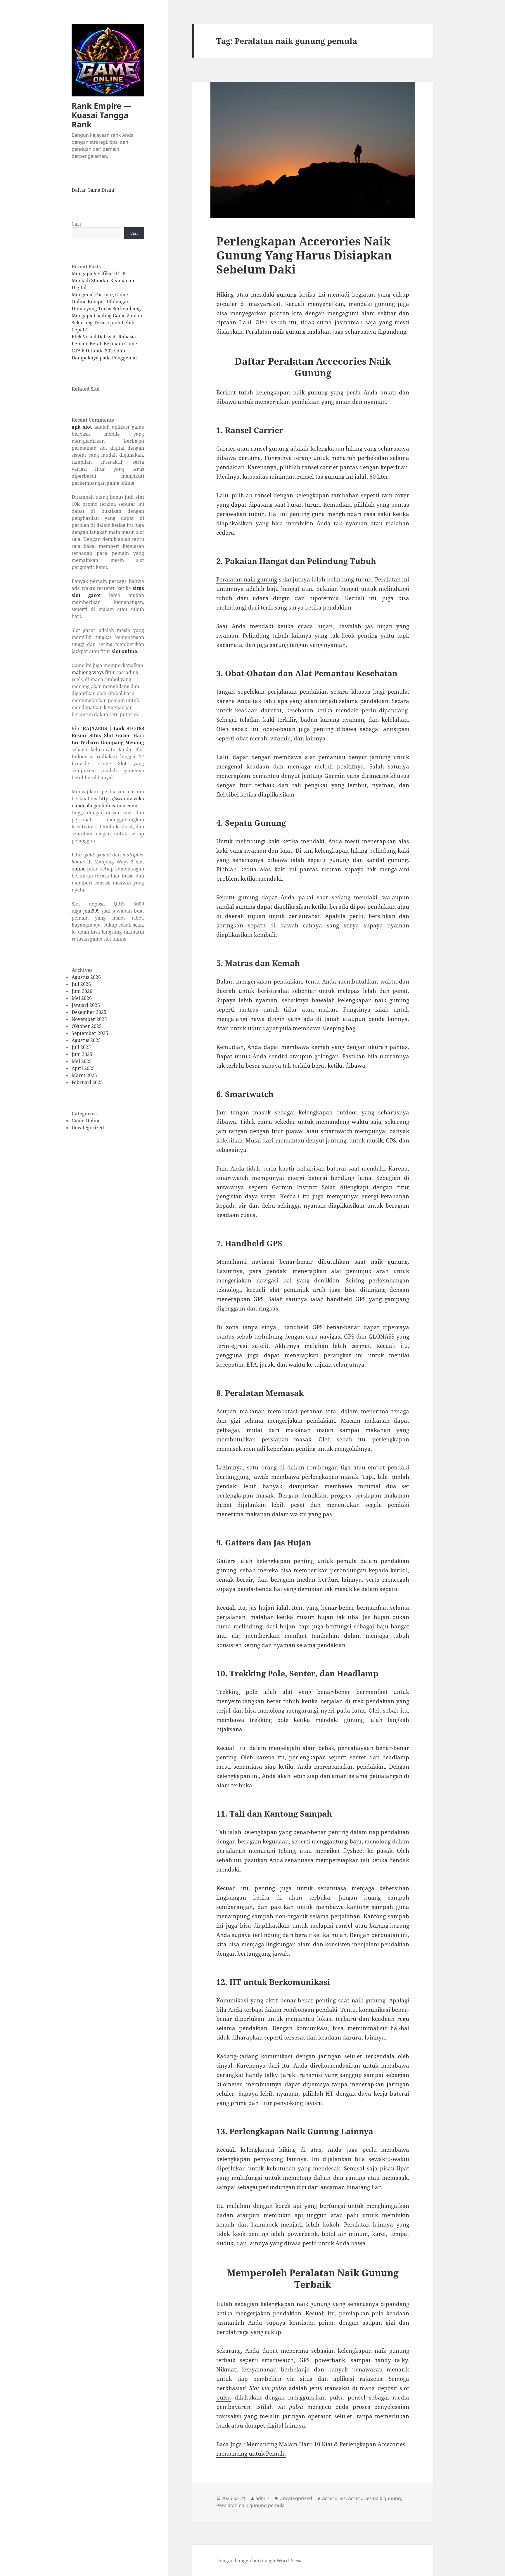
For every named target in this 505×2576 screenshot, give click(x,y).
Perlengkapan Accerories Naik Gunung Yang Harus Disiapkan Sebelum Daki (304, 255)
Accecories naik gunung (375, 2498)
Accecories (334, 2498)
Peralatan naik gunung (247, 579)
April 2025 (83, 1068)
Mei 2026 (82, 998)
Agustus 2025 (86, 1040)
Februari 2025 (87, 1082)
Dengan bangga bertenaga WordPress (259, 2561)
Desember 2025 (89, 1012)
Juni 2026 (82, 991)
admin (262, 2498)
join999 (91, 911)
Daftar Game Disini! (94, 190)
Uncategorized (88, 1128)
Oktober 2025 (87, 1026)
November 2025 (89, 1019)
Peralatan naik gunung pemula (250, 2505)
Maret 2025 (84, 1075)
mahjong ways (88, 672)
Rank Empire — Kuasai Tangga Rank (101, 115)
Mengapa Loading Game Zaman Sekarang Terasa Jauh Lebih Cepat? (107, 323)
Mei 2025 (82, 1061)
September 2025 (90, 1033)
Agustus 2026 (86, 977)
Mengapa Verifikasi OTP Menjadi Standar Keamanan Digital (103, 281)
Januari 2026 (86, 1005)
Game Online (86, 1121)
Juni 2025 (82, 1054)
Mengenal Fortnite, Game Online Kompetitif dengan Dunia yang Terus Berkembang (106, 302)
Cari (76, 224)
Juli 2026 (81, 984)
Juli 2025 (81, 1047)
